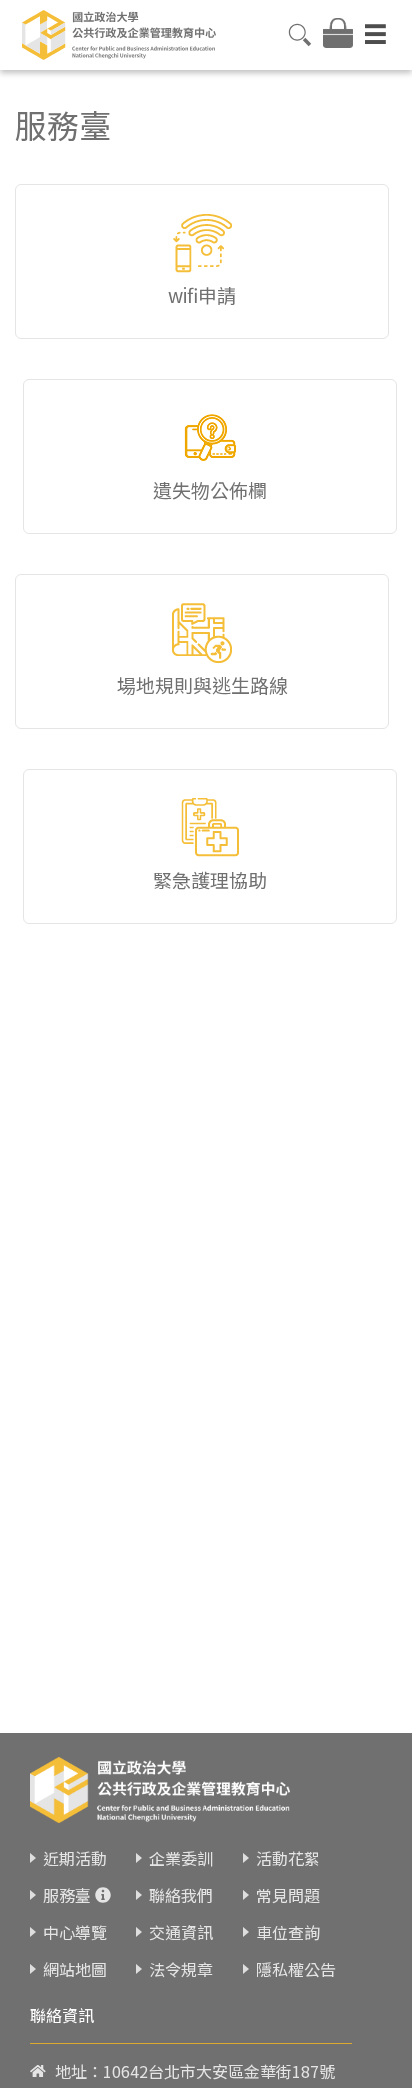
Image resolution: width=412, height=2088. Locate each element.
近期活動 (75, 1858)
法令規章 (181, 1969)
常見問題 (288, 1895)
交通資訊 (181, 1932)
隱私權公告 (296, 1969)
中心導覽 (75, 1932)
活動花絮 (288, 1858)
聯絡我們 (181, 1895)
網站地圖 (75, 1969)
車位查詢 (288, 1932)
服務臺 (67, 1895)
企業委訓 (181, 1858)
